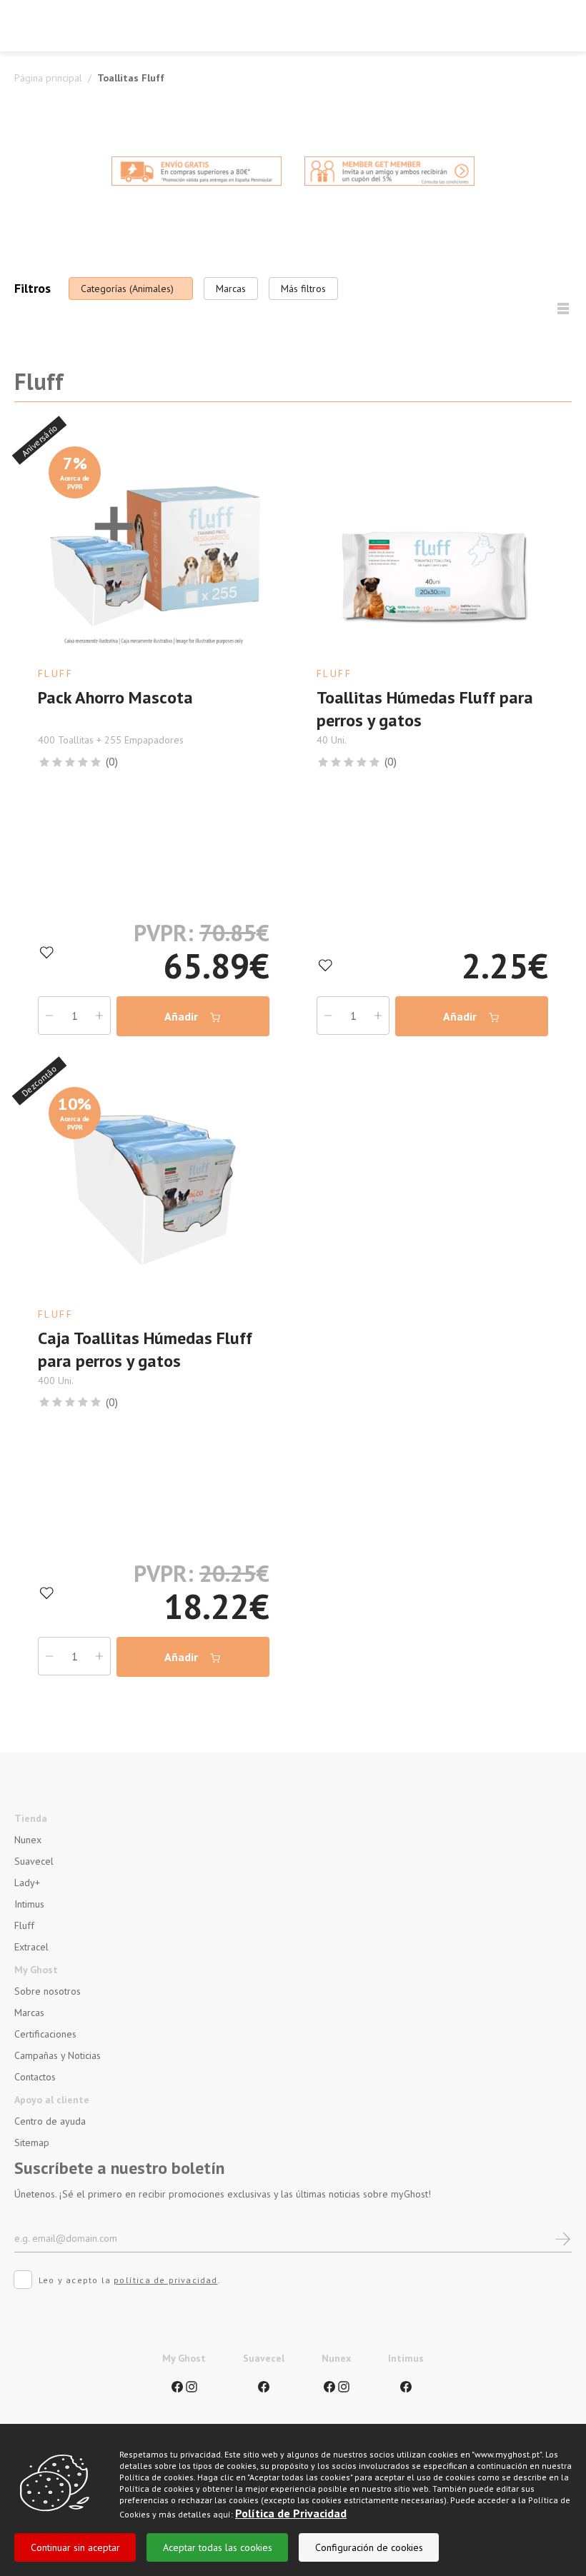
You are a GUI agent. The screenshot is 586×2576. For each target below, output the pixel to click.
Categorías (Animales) (127, 289)
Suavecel (34, 1861)
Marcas (231, 289)
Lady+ (27, 1883)
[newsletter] (563, 2238)
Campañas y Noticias (58, 2055)
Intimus (29, 1904)
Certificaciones (45, 2034)
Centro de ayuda (50, 2121)
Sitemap (32, 2143)
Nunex (28, 1840)
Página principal (48, 78)
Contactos (35, 2077)
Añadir (183, 1016)
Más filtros (303, 289)
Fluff (24, 1925)
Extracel (31, 1947)
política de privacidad (165, 2280)
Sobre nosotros (48, 1991)
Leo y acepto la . (130, 2280)
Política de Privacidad (291, 2513)
